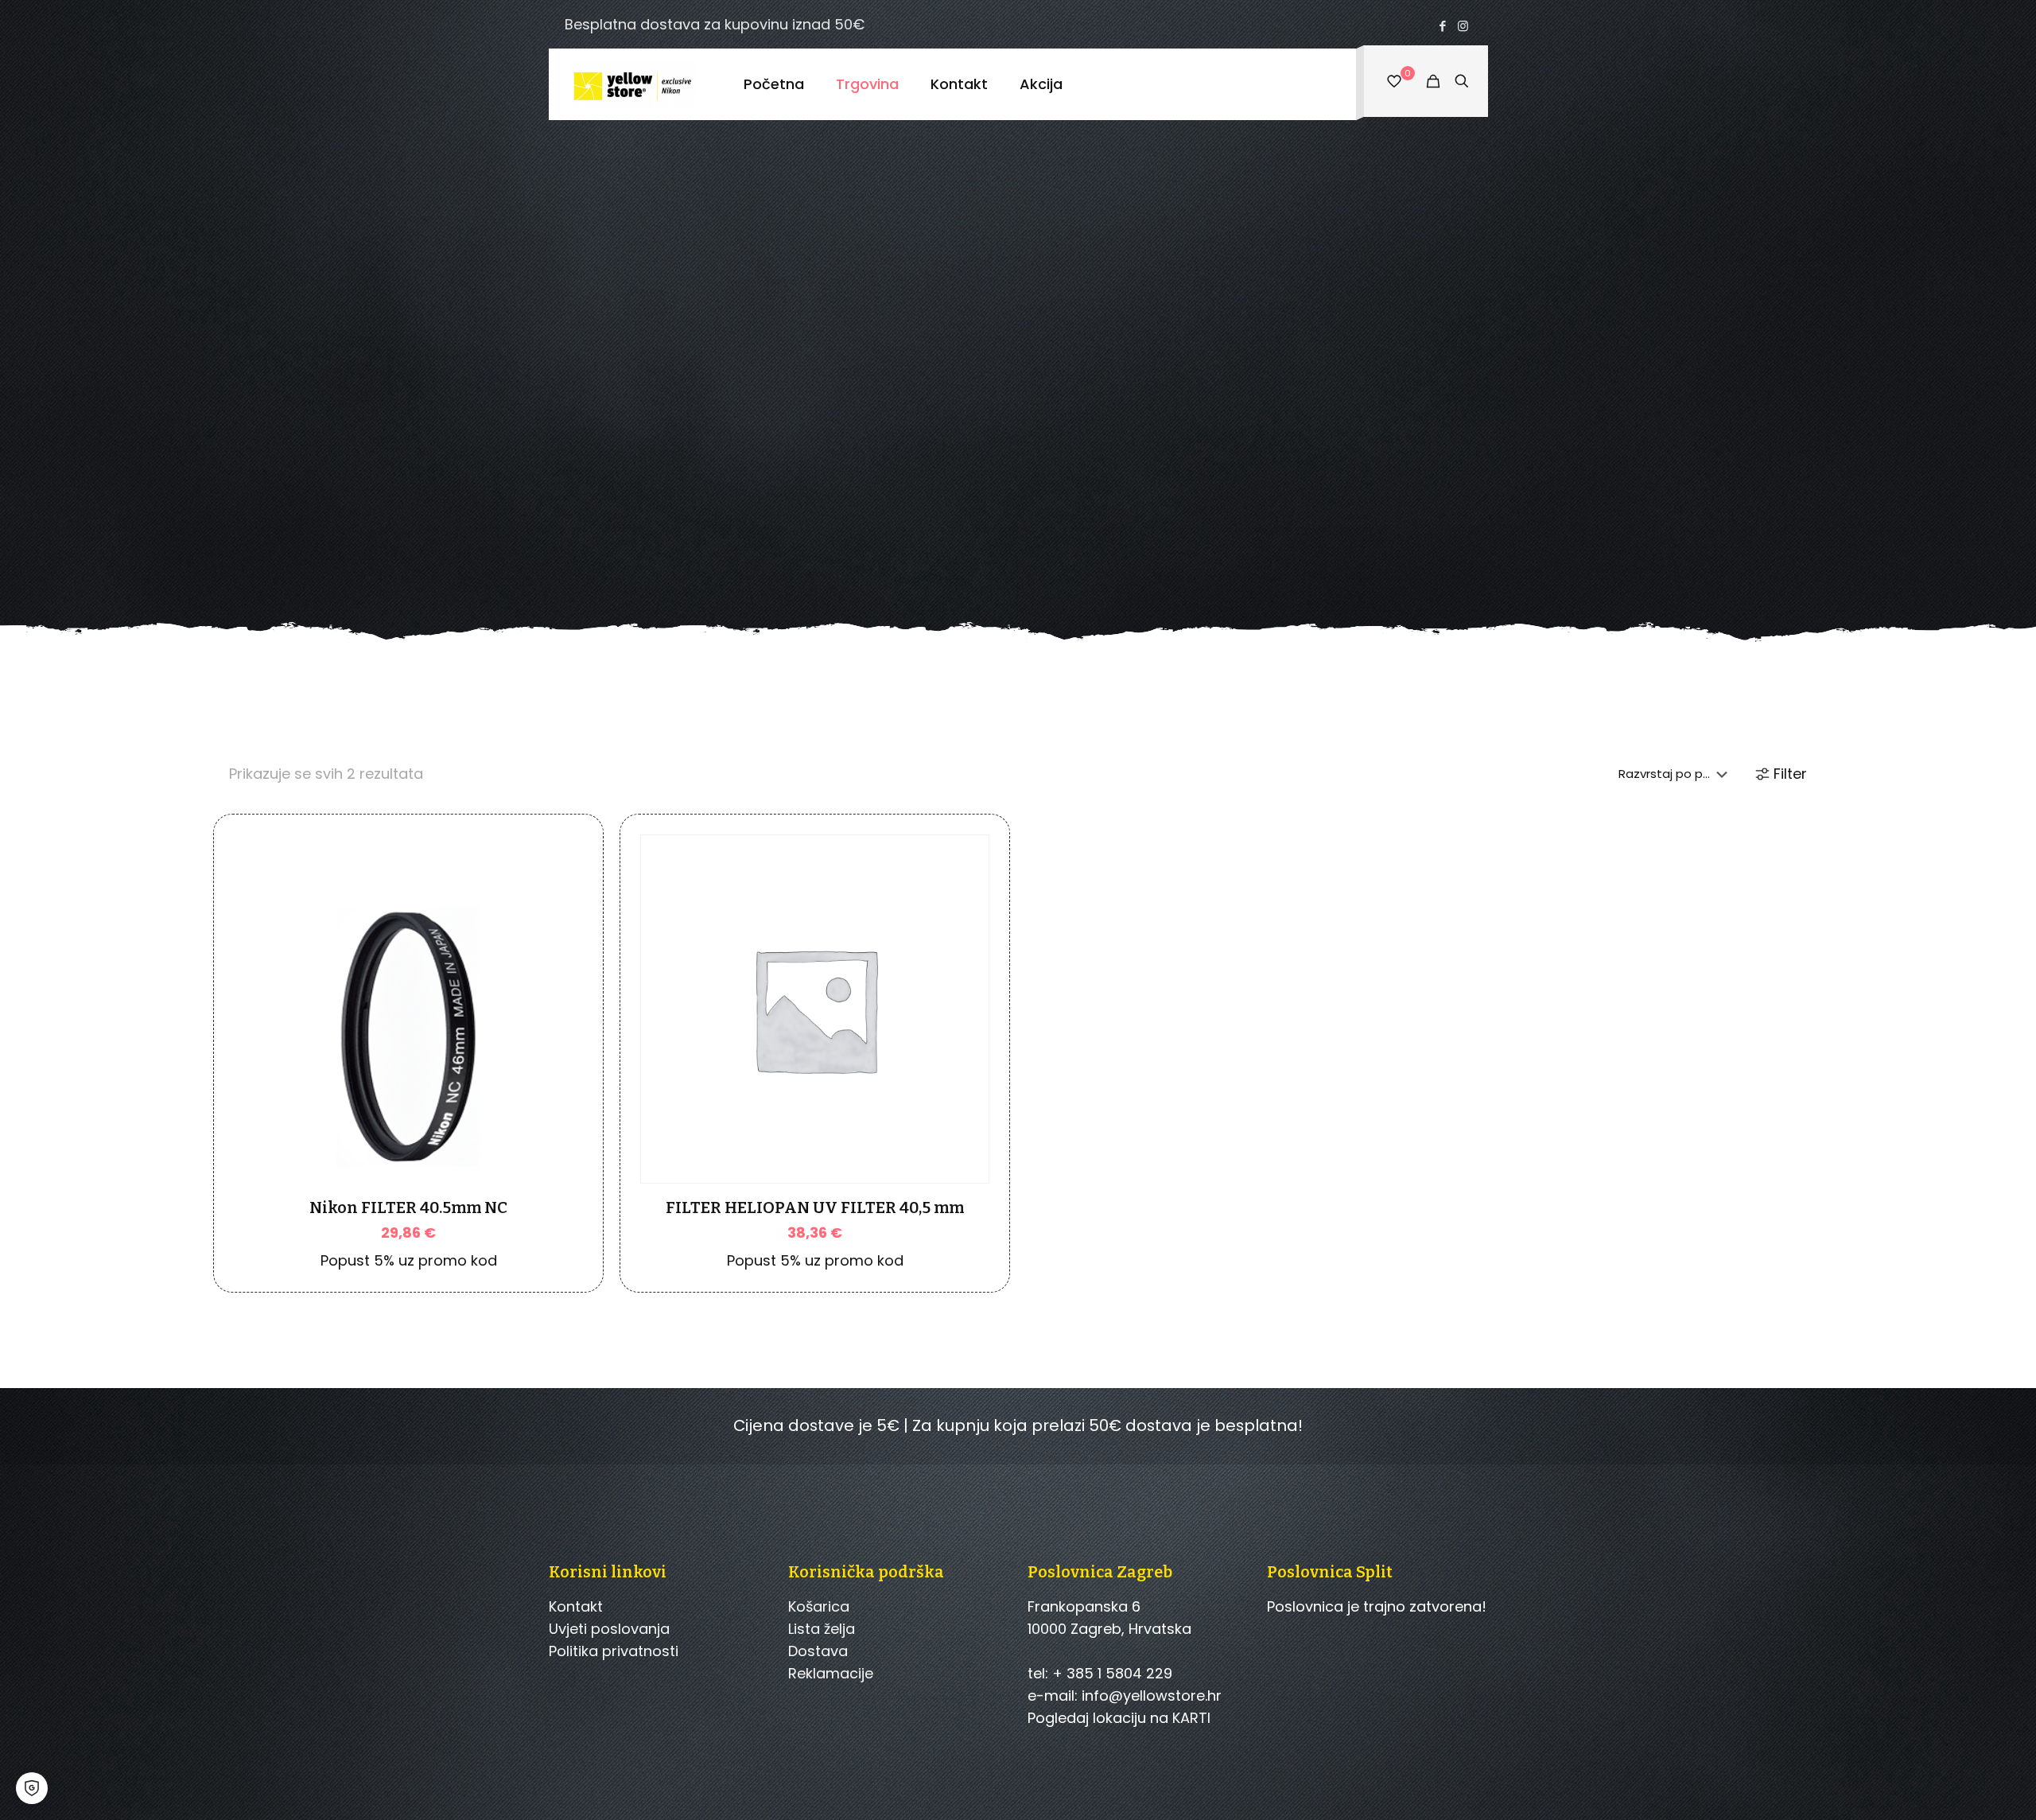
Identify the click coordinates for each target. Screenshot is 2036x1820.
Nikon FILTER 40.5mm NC (408, 1207)
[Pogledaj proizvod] (561, 943)
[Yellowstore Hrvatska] (634, 84)
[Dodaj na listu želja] (561, 978)
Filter (1790, 774)
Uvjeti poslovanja (609, 1629)
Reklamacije (831, 1673)
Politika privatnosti (614, 1651)
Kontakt (576, 1606)
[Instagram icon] (1463, 26)
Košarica (819, 1606)
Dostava (818, 1651)
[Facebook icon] (1443, 26)
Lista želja (822, 1629)
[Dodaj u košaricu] (561, 909)
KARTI (1191, 1718)
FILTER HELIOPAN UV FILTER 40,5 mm (815, 1207)
